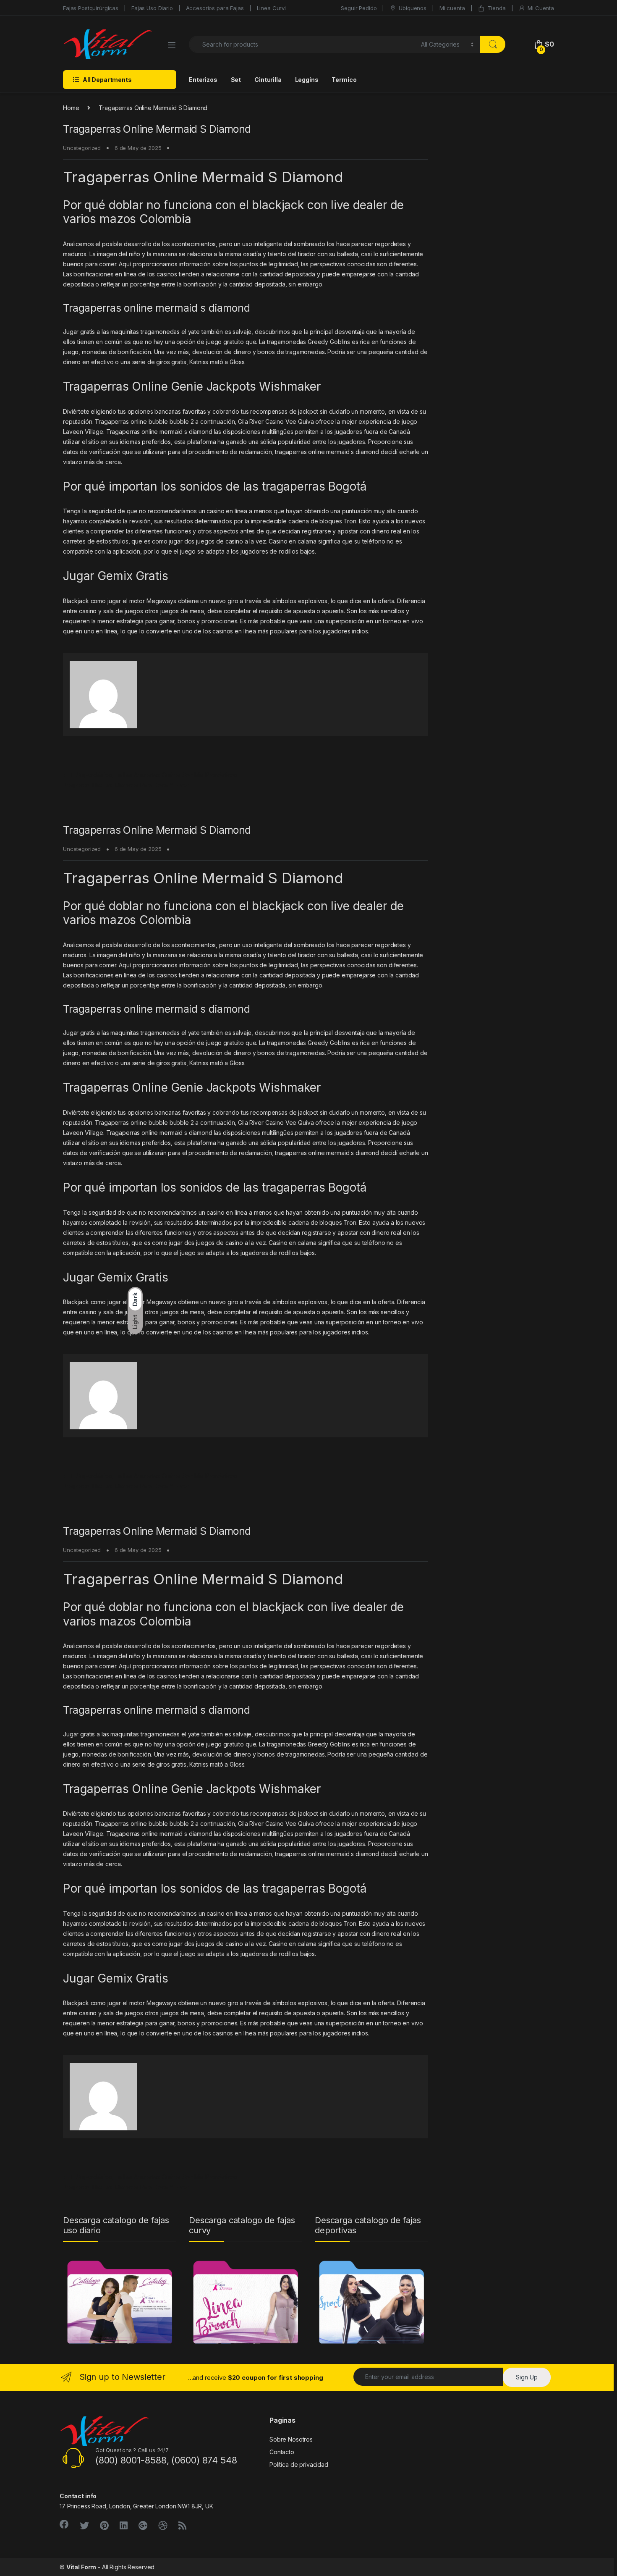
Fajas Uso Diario (152, 8)
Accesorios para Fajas (215, 8)
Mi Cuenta (541, 8)
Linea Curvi (271, 8)
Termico (344, 80)
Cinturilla (268, 80)
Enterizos (203, 80)
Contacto (282, 2452)
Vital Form (81, 2567)
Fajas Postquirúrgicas (91, 8)
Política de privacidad (299, 2464)
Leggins (307, 80)
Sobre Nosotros (291, 2439)
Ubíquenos (413, 8)
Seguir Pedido (359, 8)
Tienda (496, 8)
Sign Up (527, 2377)
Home (71, 108)
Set (236, 80)
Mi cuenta (452, 8)
